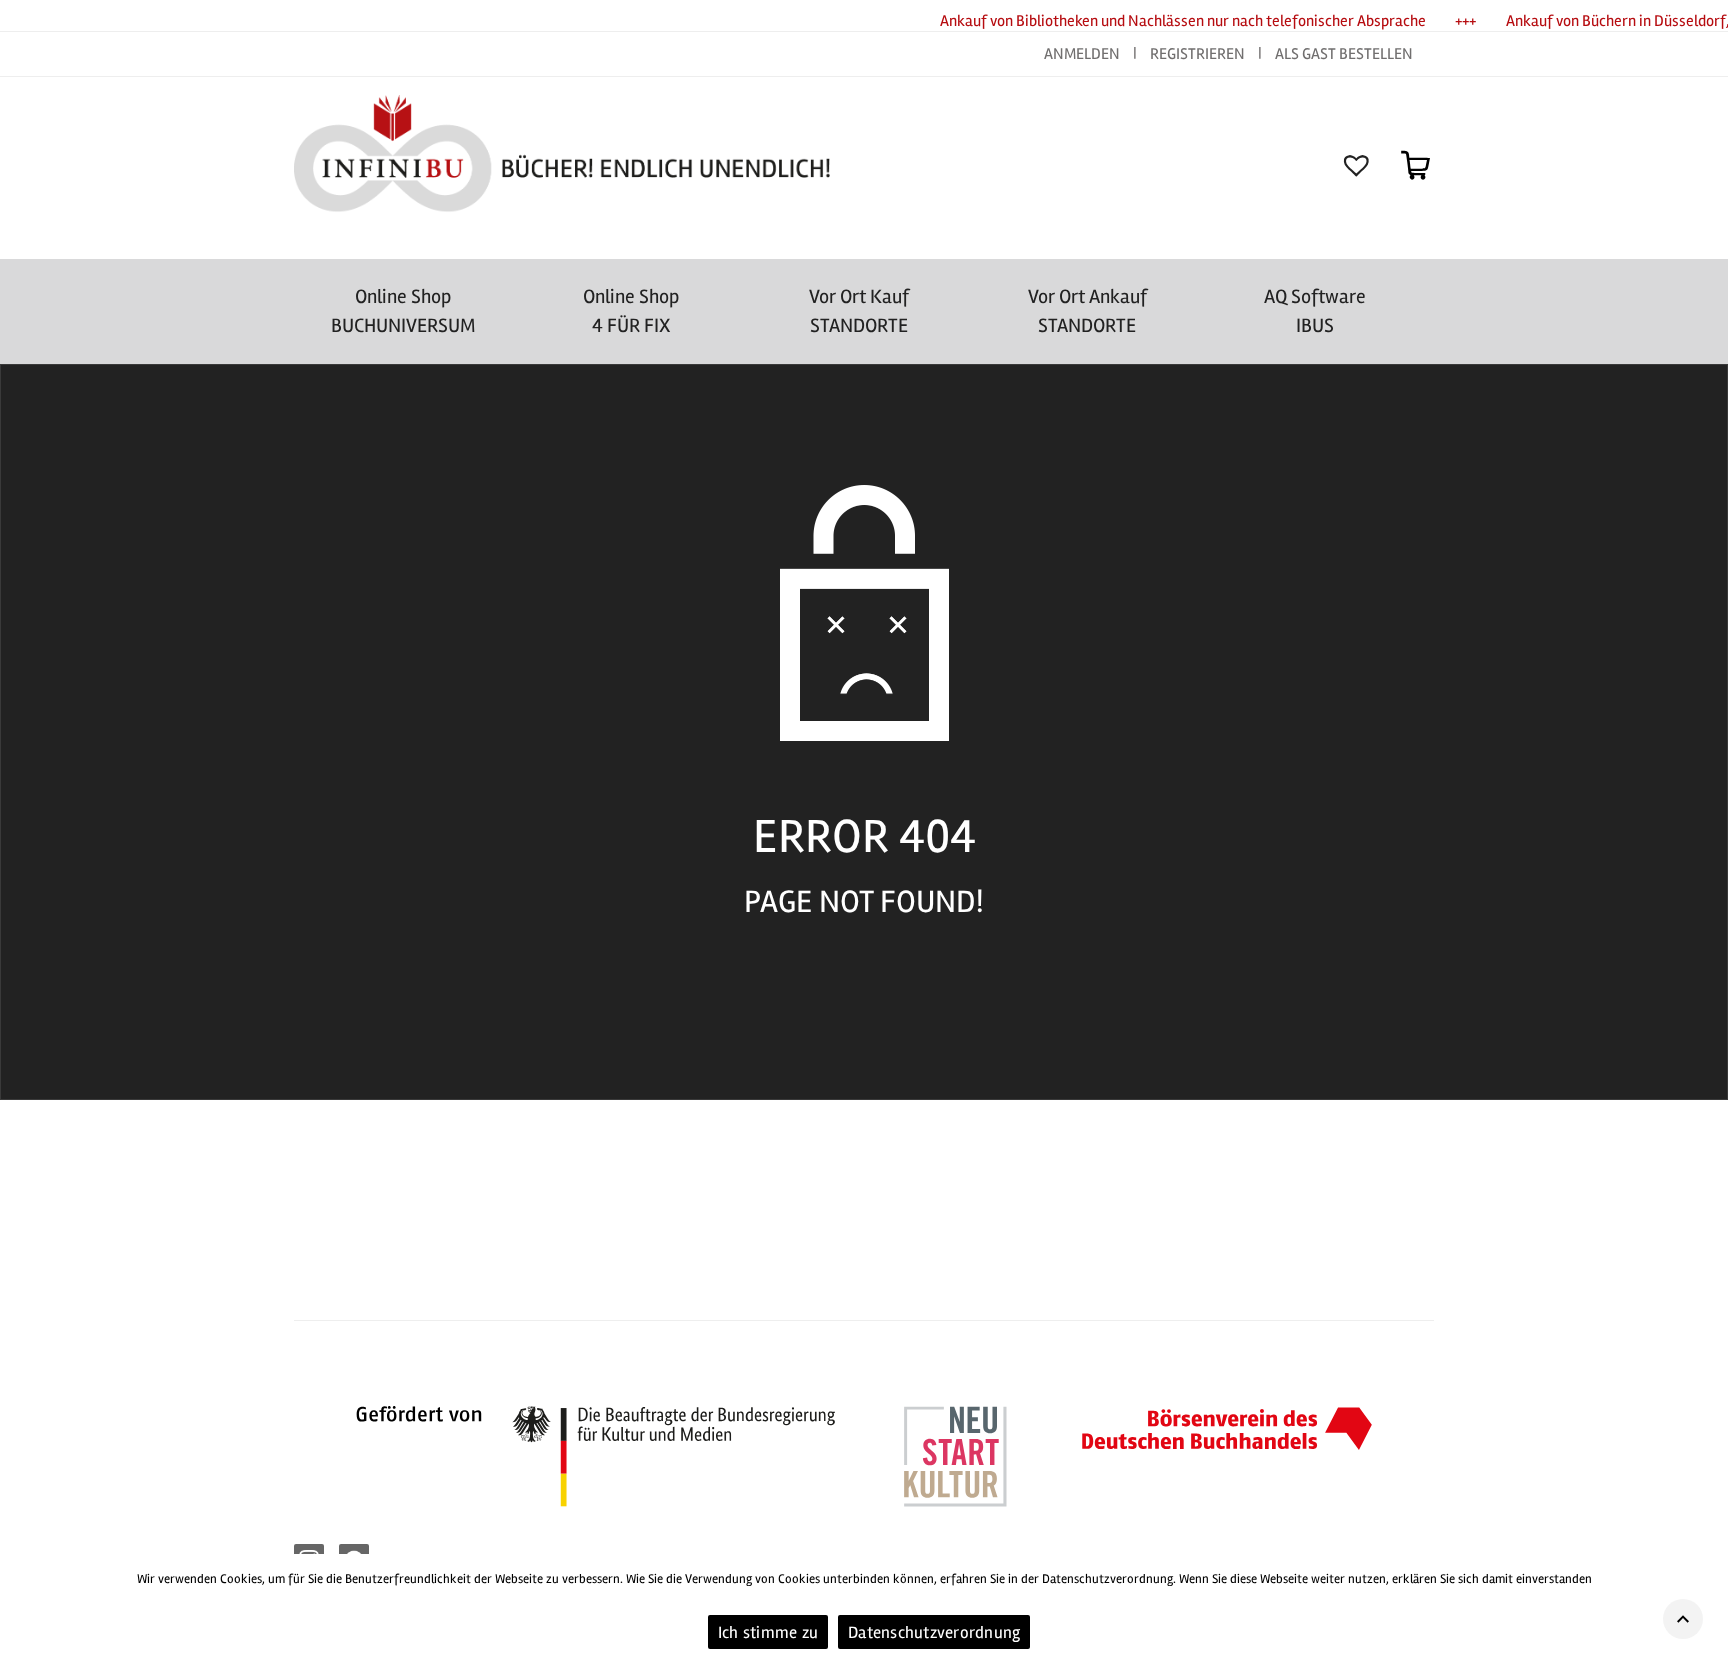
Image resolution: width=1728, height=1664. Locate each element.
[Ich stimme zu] (1703, 1609)
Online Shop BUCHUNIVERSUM (403, 311)
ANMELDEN (1083, 54)
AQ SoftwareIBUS (1315, 311)
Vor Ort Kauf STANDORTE (859, 311)
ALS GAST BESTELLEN (1344, 54)
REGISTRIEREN (1197, 54)
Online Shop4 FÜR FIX (631, 311)
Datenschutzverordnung (934, 1632)
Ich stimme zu (768, 1632)
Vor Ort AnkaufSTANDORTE (1087, 311)
